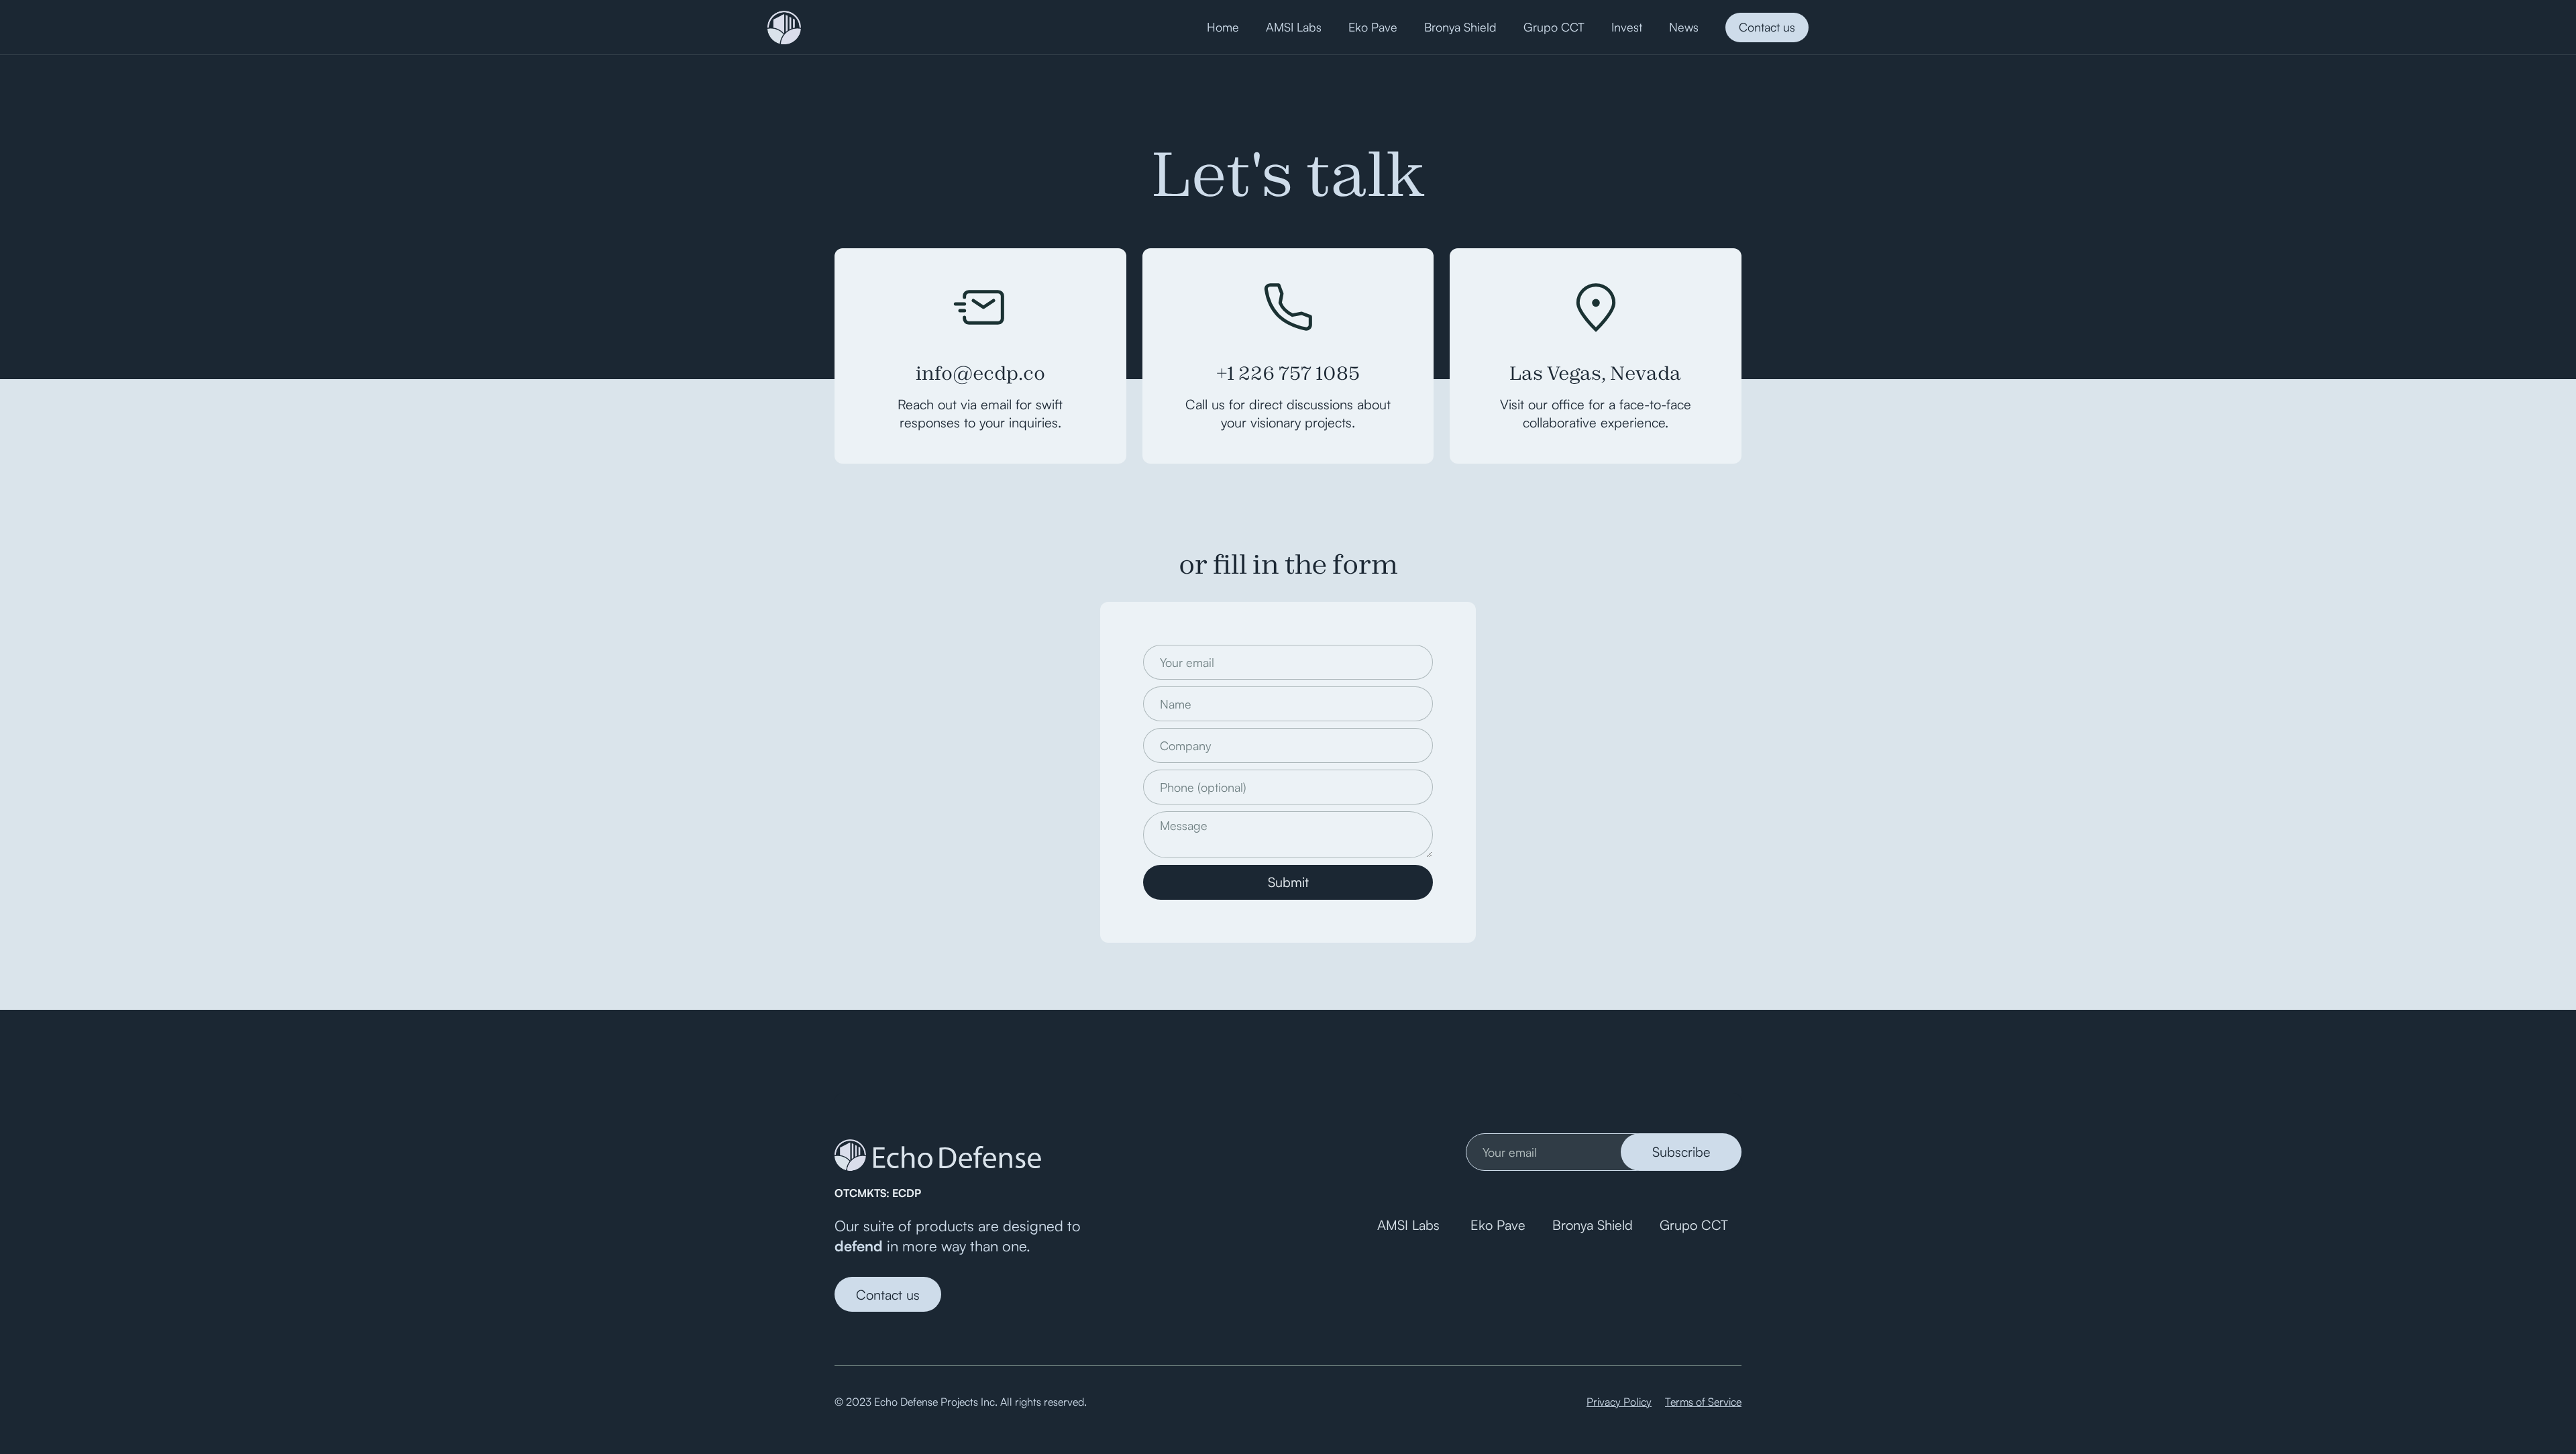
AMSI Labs (1410, 1225)
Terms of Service (1703, 1402)
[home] (784, 28)
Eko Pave (1498, 1225)
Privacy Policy (1619, 1402)
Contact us (1767, 27)
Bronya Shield (1593, 1225)
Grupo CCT (1694, 1225)
